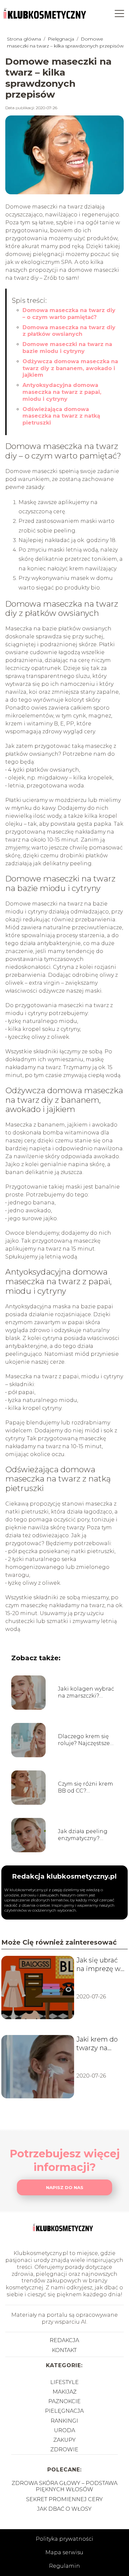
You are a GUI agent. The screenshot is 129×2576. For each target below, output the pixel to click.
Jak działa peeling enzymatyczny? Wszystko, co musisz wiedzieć (85, 1835)
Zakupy (64, 2440)
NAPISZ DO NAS (65, 2187)
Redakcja (64, 2340)
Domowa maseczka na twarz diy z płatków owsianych (69, 331)
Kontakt (64, 2350)
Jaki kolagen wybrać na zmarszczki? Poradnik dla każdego (86, 1693)
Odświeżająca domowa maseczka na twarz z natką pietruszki (61, 416)
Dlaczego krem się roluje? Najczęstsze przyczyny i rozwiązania (84, 1740)
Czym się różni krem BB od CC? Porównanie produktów (86, 1788)
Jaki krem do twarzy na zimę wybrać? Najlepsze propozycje (99, 2044)
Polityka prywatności (64, 2539)
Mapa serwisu (64, 2552)
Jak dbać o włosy (64, 2509)
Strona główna (25, 39)
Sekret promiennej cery (64, 2499)
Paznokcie (64, 2401)
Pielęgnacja (62, 39)
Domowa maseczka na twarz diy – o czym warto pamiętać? (69, 314)
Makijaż (64, 2392)
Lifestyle (64, 2382)
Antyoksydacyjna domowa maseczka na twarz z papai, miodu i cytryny (62, 392)
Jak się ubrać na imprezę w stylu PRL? (98, 1965)
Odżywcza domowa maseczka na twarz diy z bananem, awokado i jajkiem (70, 368)
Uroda (64, 2430)
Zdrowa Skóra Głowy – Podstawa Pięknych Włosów (64, 2486)
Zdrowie (64, 2449)
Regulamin (64, 2566)
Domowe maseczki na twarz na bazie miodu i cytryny (67, 348)
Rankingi (64, 2421)
